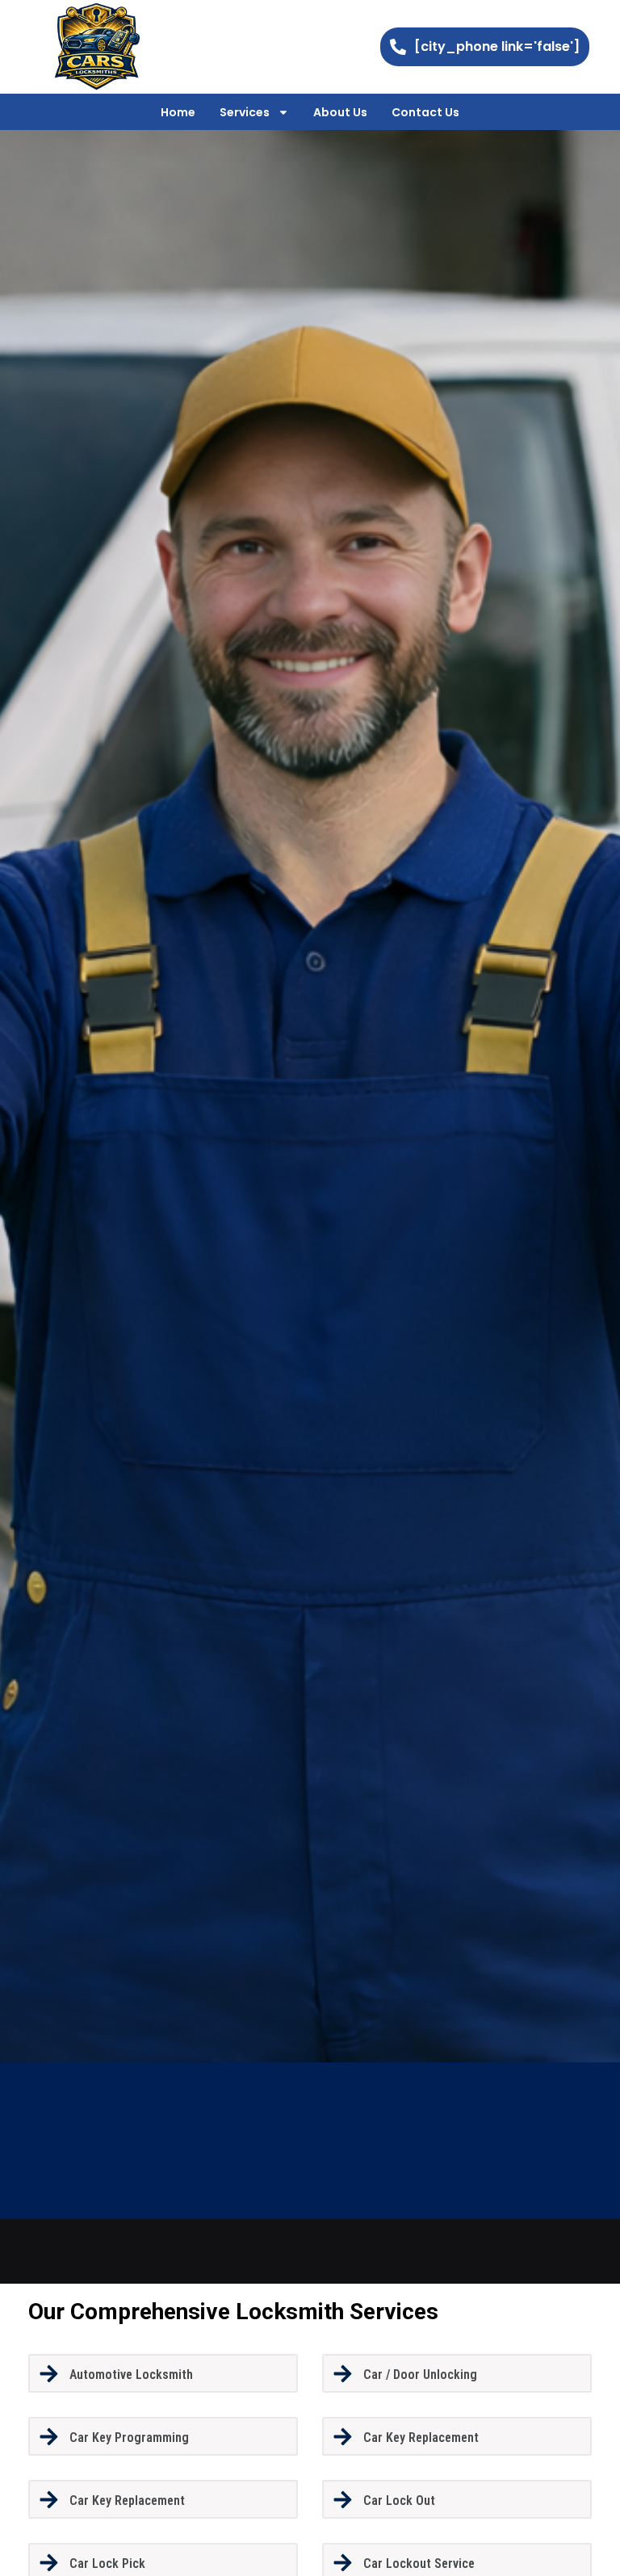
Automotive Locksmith (131, 2375)
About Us (340, 112)
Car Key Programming (129, 2438)
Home (178, 112)
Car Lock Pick (107, 2563)
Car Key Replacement (421, 2438)
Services (245, 112)
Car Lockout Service (419, 2563)
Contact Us (425, 112)
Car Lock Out (399, 2500)
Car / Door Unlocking (420, 2375)
